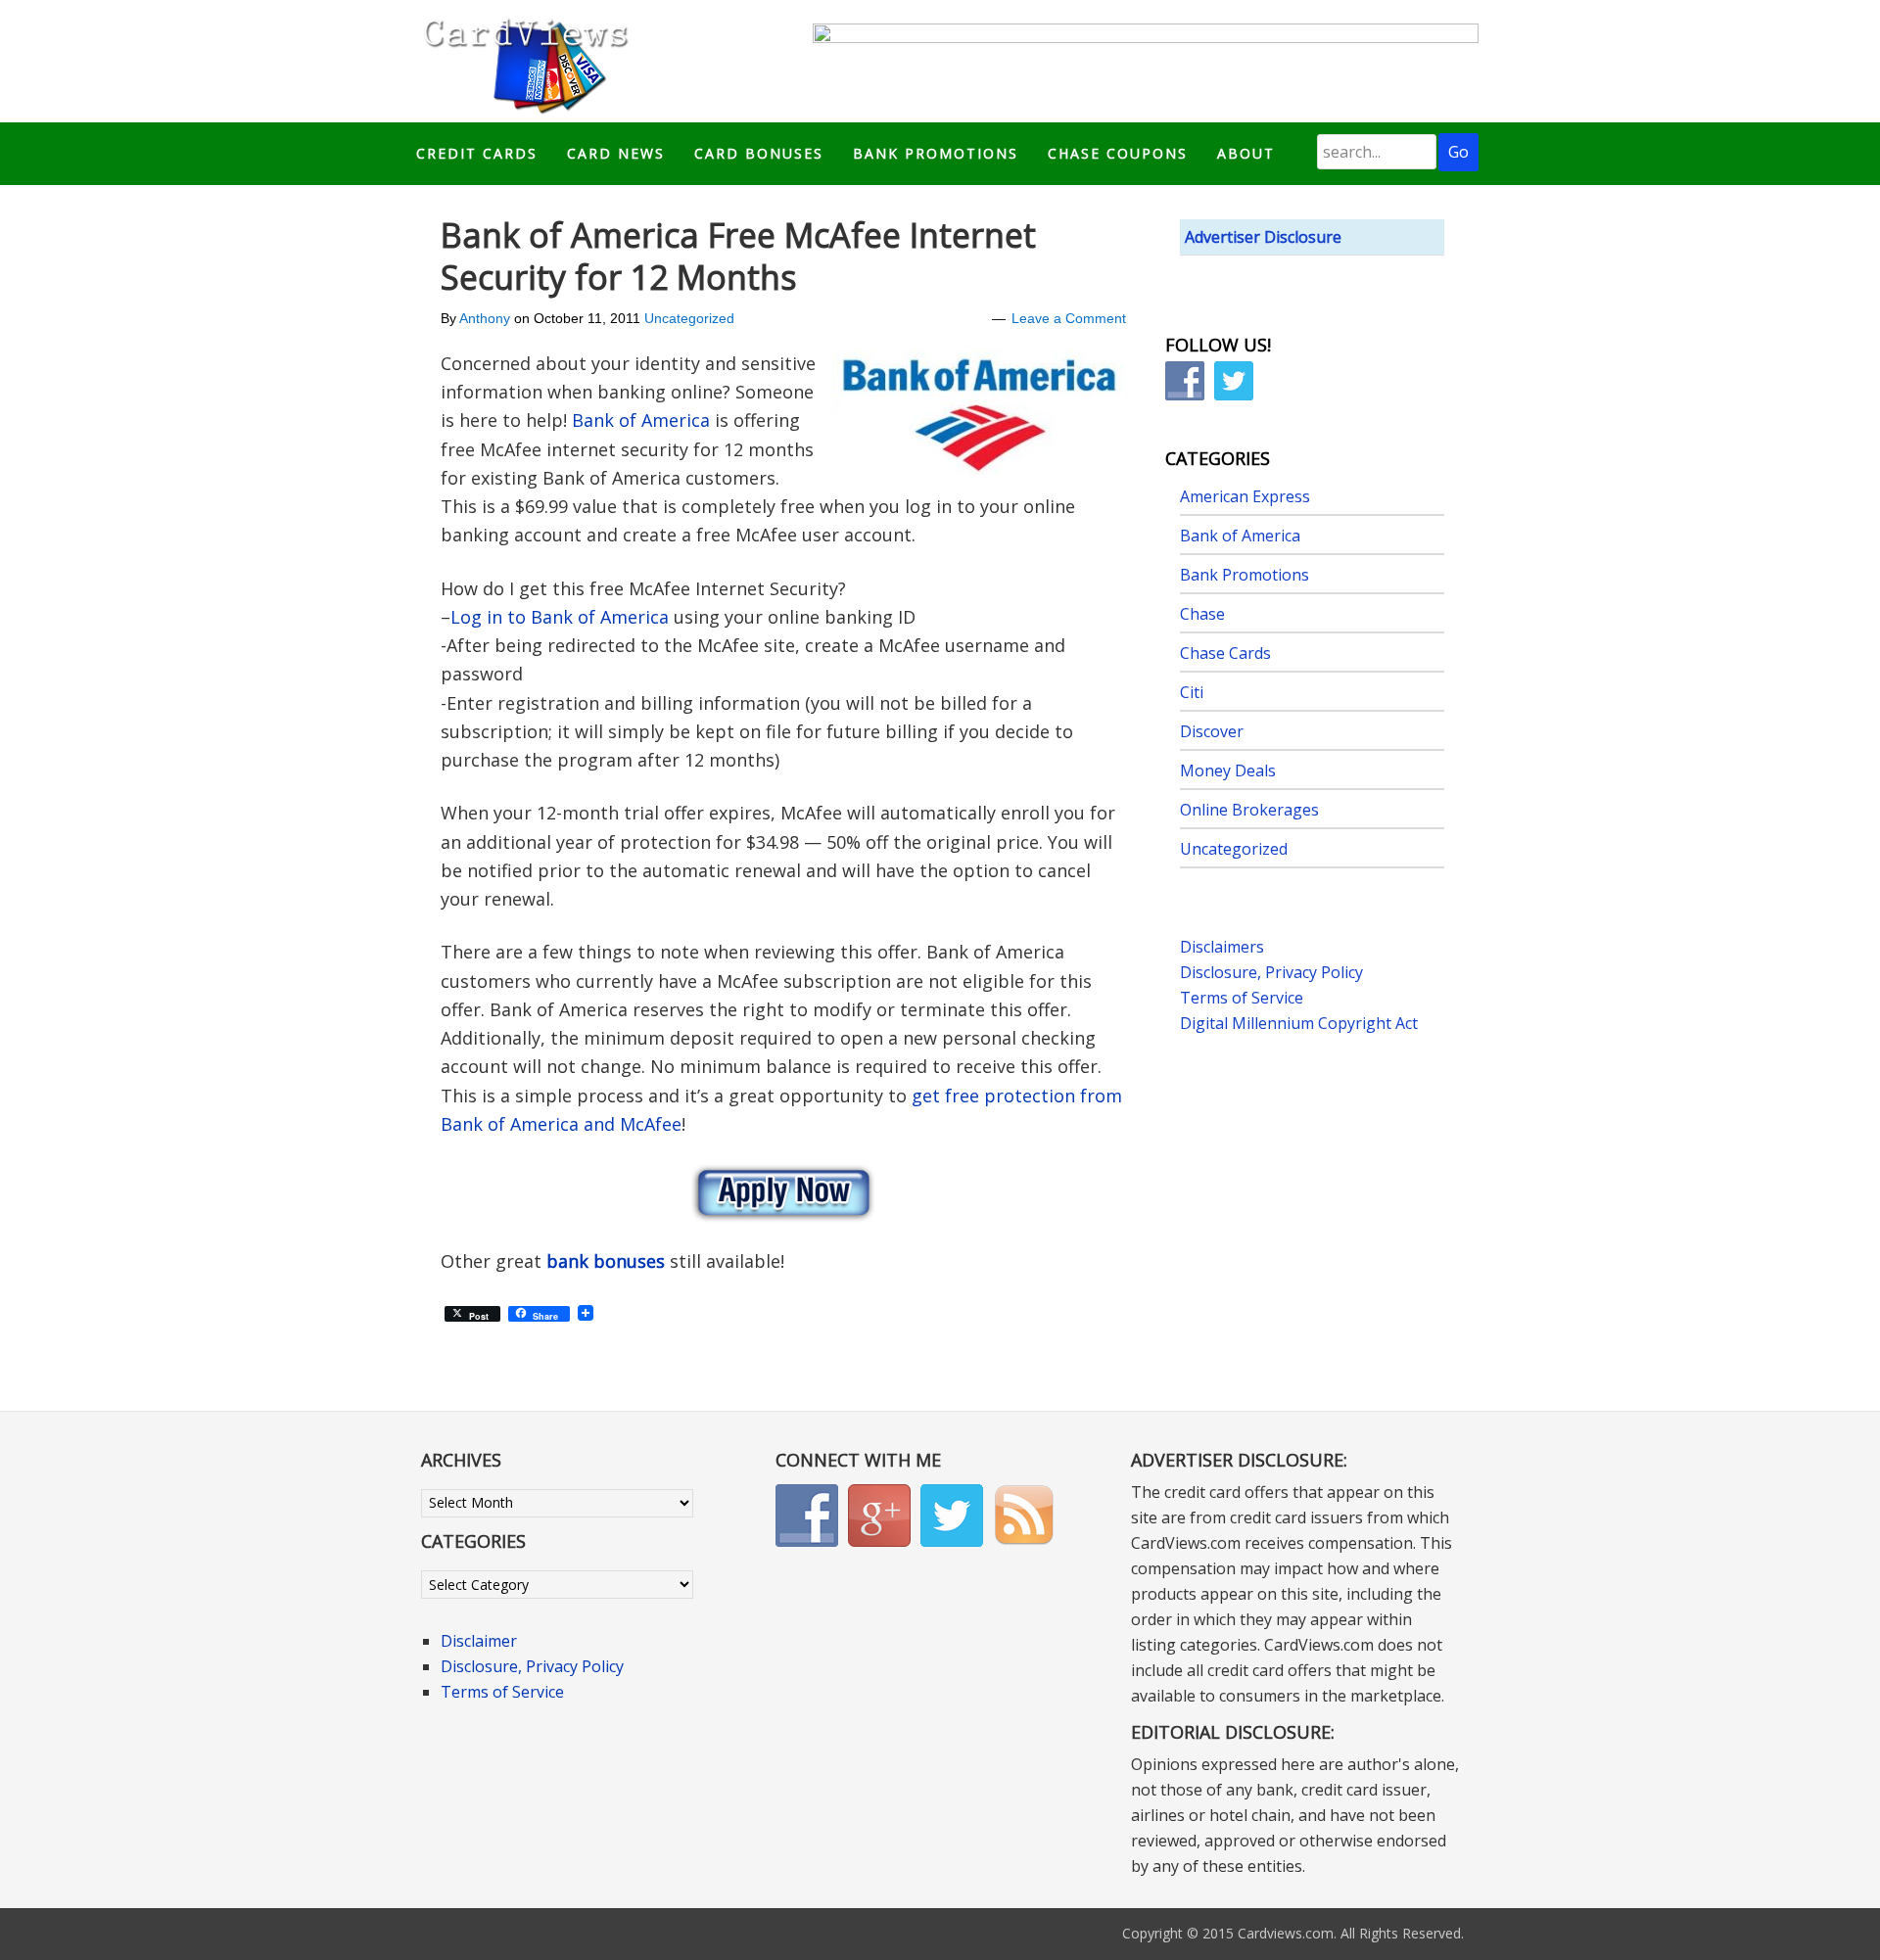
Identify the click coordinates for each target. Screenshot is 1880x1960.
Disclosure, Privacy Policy (1271, 972)
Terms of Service (1242, 998)
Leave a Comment (1069, 318)
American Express (1245, 496)
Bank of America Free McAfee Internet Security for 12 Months (738, 256)
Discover (1212, 731)
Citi (1192, 692)
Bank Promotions (1245, 575)
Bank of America (641, 420)
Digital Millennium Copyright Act (1299, 1023)
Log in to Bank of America (560, 617)
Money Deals (1228, 770)
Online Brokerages (1249, 810)
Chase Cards (1225, 653)
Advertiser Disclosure (1263, 237)
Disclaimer (479, 1641)
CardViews (523, 61)
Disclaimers (1222, 947)
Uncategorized (689, 318)
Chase (1202, 614)
